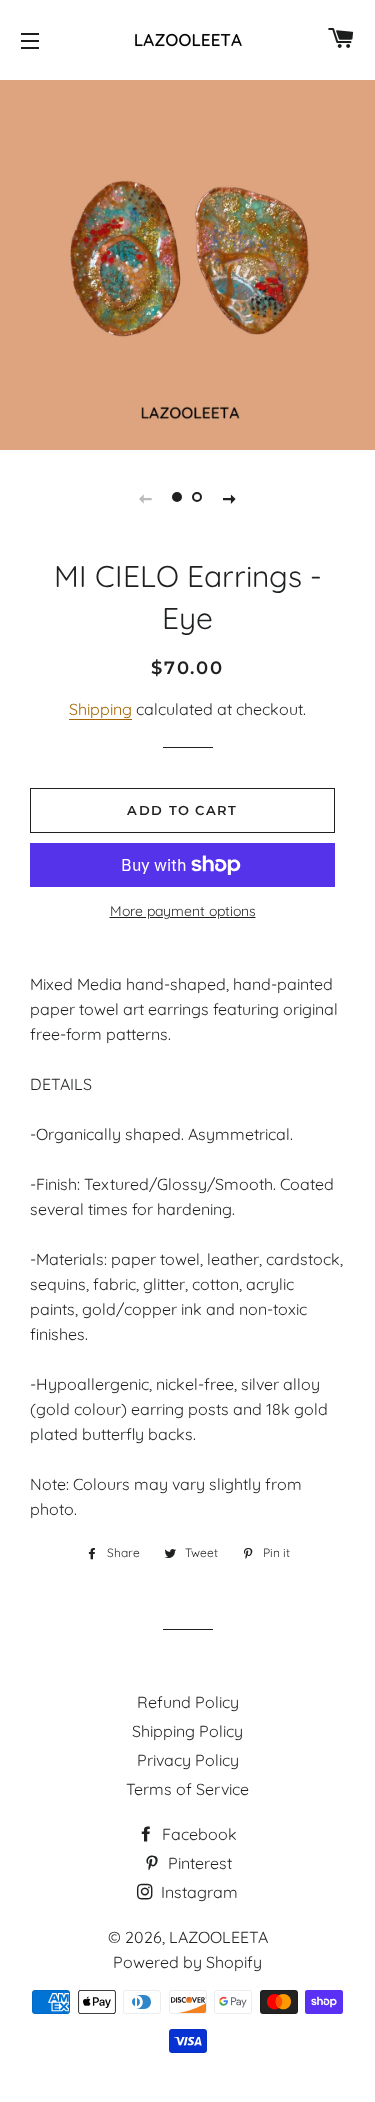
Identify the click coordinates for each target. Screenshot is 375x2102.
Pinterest (198, 1863)
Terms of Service (187, 1789)
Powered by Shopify (187, 1962)
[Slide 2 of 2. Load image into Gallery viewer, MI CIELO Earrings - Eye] (198, 497)
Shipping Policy (187, 1731)
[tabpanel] (187, 262)
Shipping (100, 709)
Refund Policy (188, 1702)
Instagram (197, 1892)
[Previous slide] (146, 497)
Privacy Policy (188, 1760)
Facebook (197, 1834)
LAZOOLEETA (218, 1937)
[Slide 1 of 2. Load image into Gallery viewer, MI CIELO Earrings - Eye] (178, 497)
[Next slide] (230, 497)
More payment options (183, 911)
